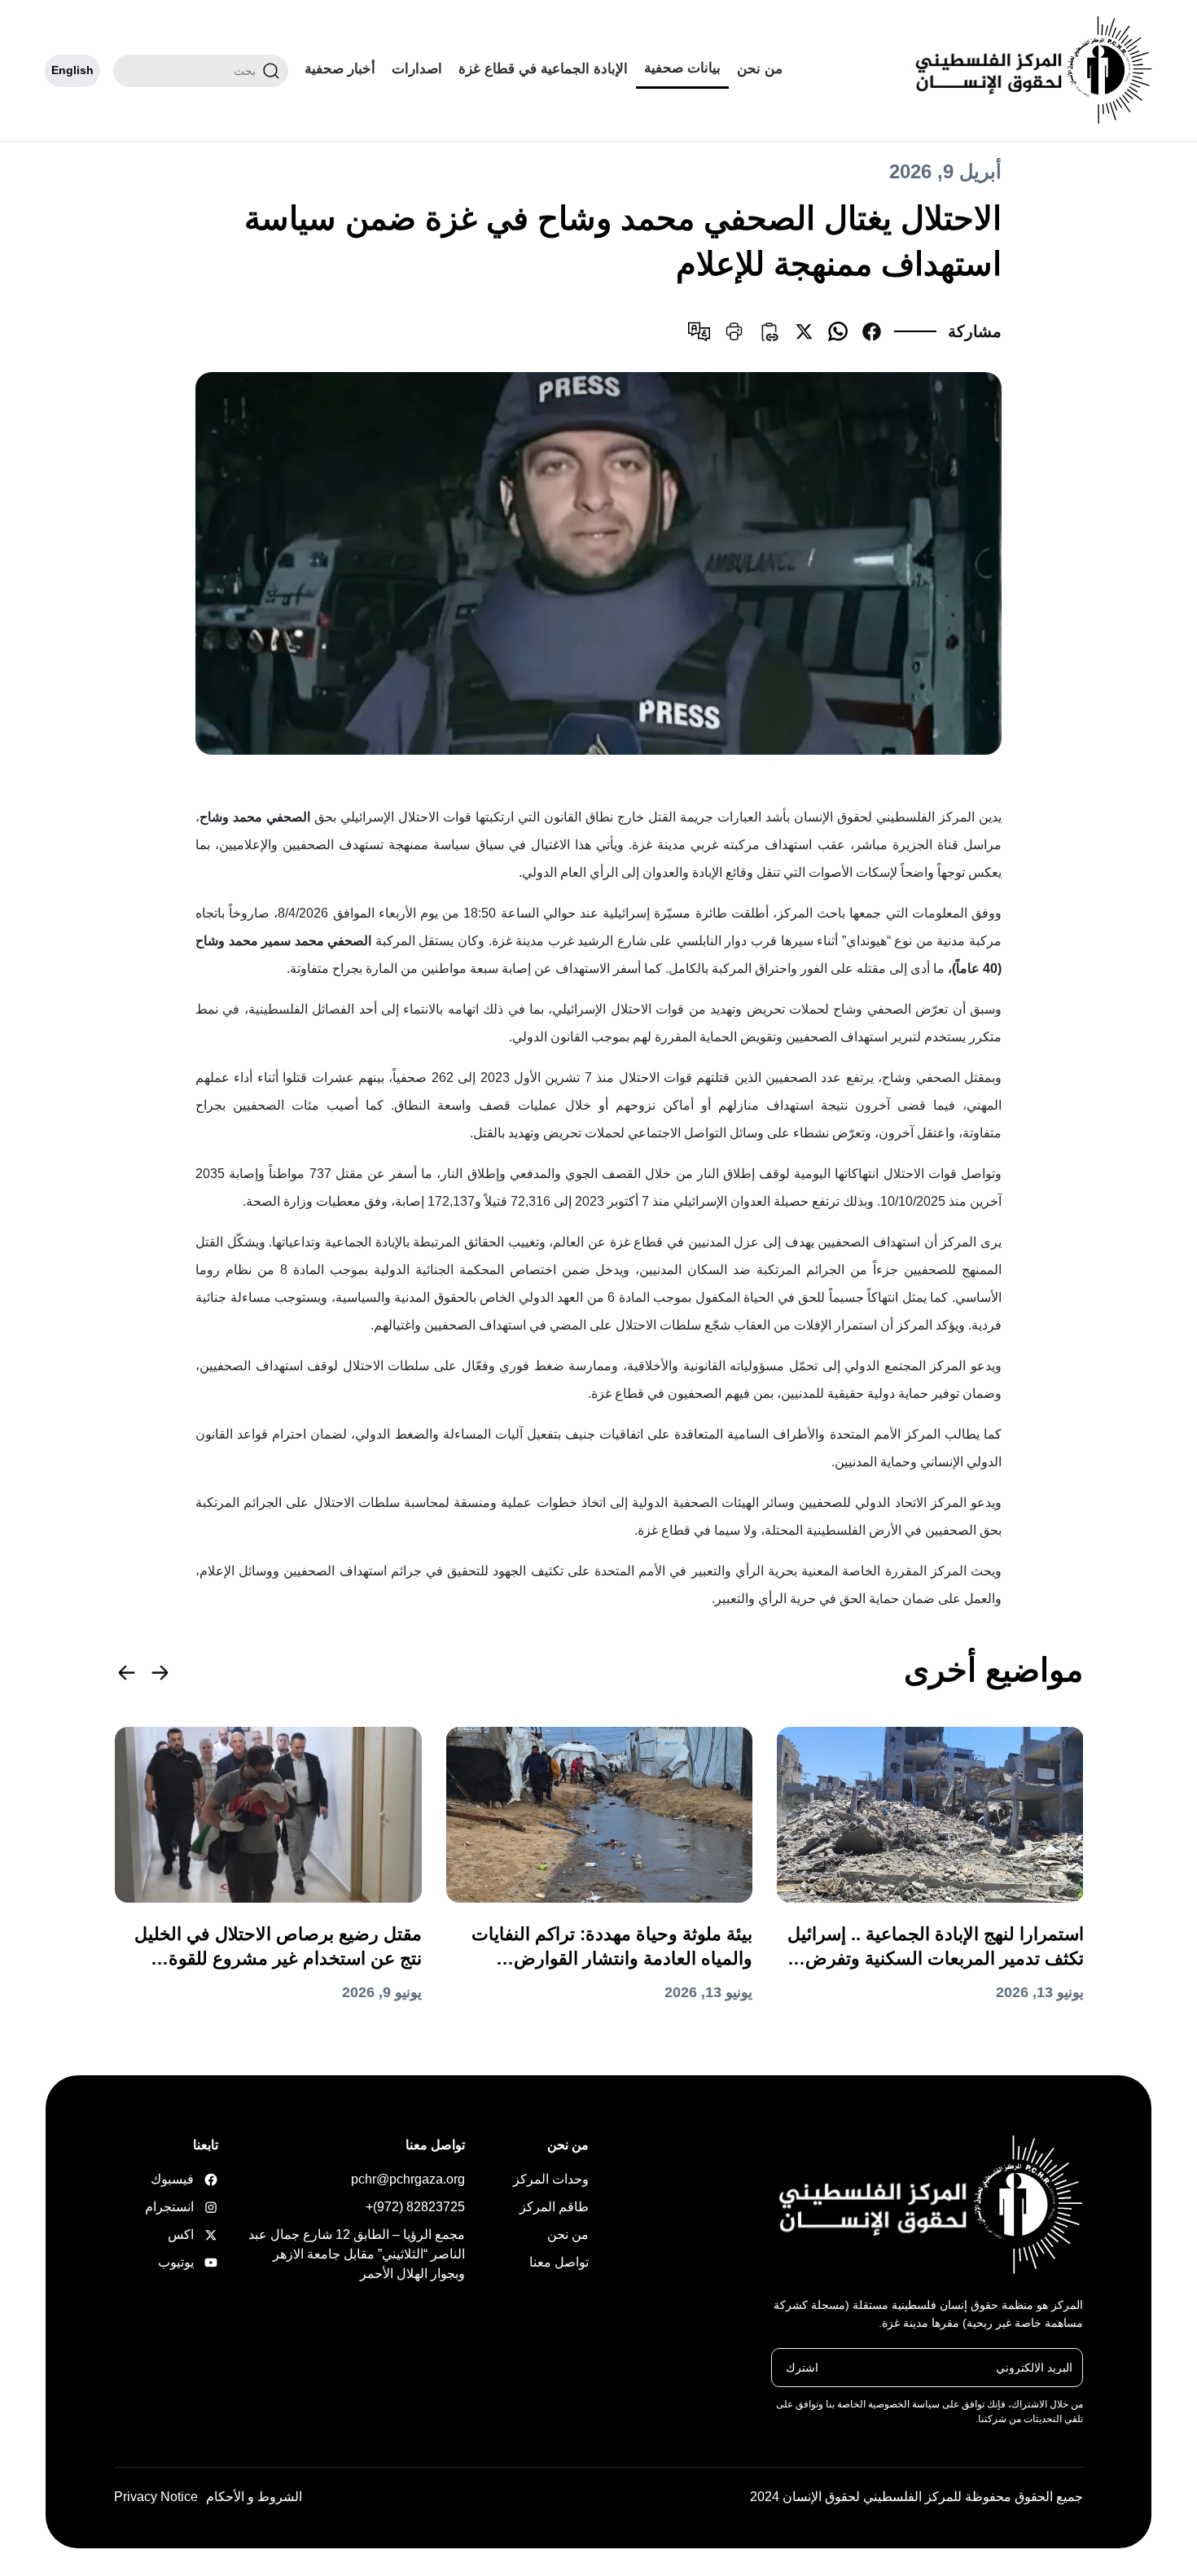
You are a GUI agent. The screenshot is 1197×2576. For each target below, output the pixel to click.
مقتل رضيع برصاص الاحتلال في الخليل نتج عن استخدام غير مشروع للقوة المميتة (278, 1947)
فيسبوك (193, 2179)
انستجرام (193, 2207)
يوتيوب (193, 2262)
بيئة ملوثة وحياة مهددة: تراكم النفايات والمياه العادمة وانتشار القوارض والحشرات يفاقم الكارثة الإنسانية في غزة (612, 1947)
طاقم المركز (554, 2207)
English (72, 70)
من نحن (760, 69)
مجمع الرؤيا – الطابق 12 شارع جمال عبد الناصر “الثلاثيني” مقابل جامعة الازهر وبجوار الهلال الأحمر (357, 2254)
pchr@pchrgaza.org (408, 2179)
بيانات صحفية (682, 68)
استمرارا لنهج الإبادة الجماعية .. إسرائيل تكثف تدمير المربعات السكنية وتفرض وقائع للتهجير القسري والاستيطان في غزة (936, 1947)
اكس (193, 2234)
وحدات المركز (551, 2179)
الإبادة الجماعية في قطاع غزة (543, 69)
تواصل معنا (559, 2262)
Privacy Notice (156, 2497)
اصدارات (417, 69)
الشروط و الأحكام (254, 2497)
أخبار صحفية (340, 69)
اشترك (802, 2367)
